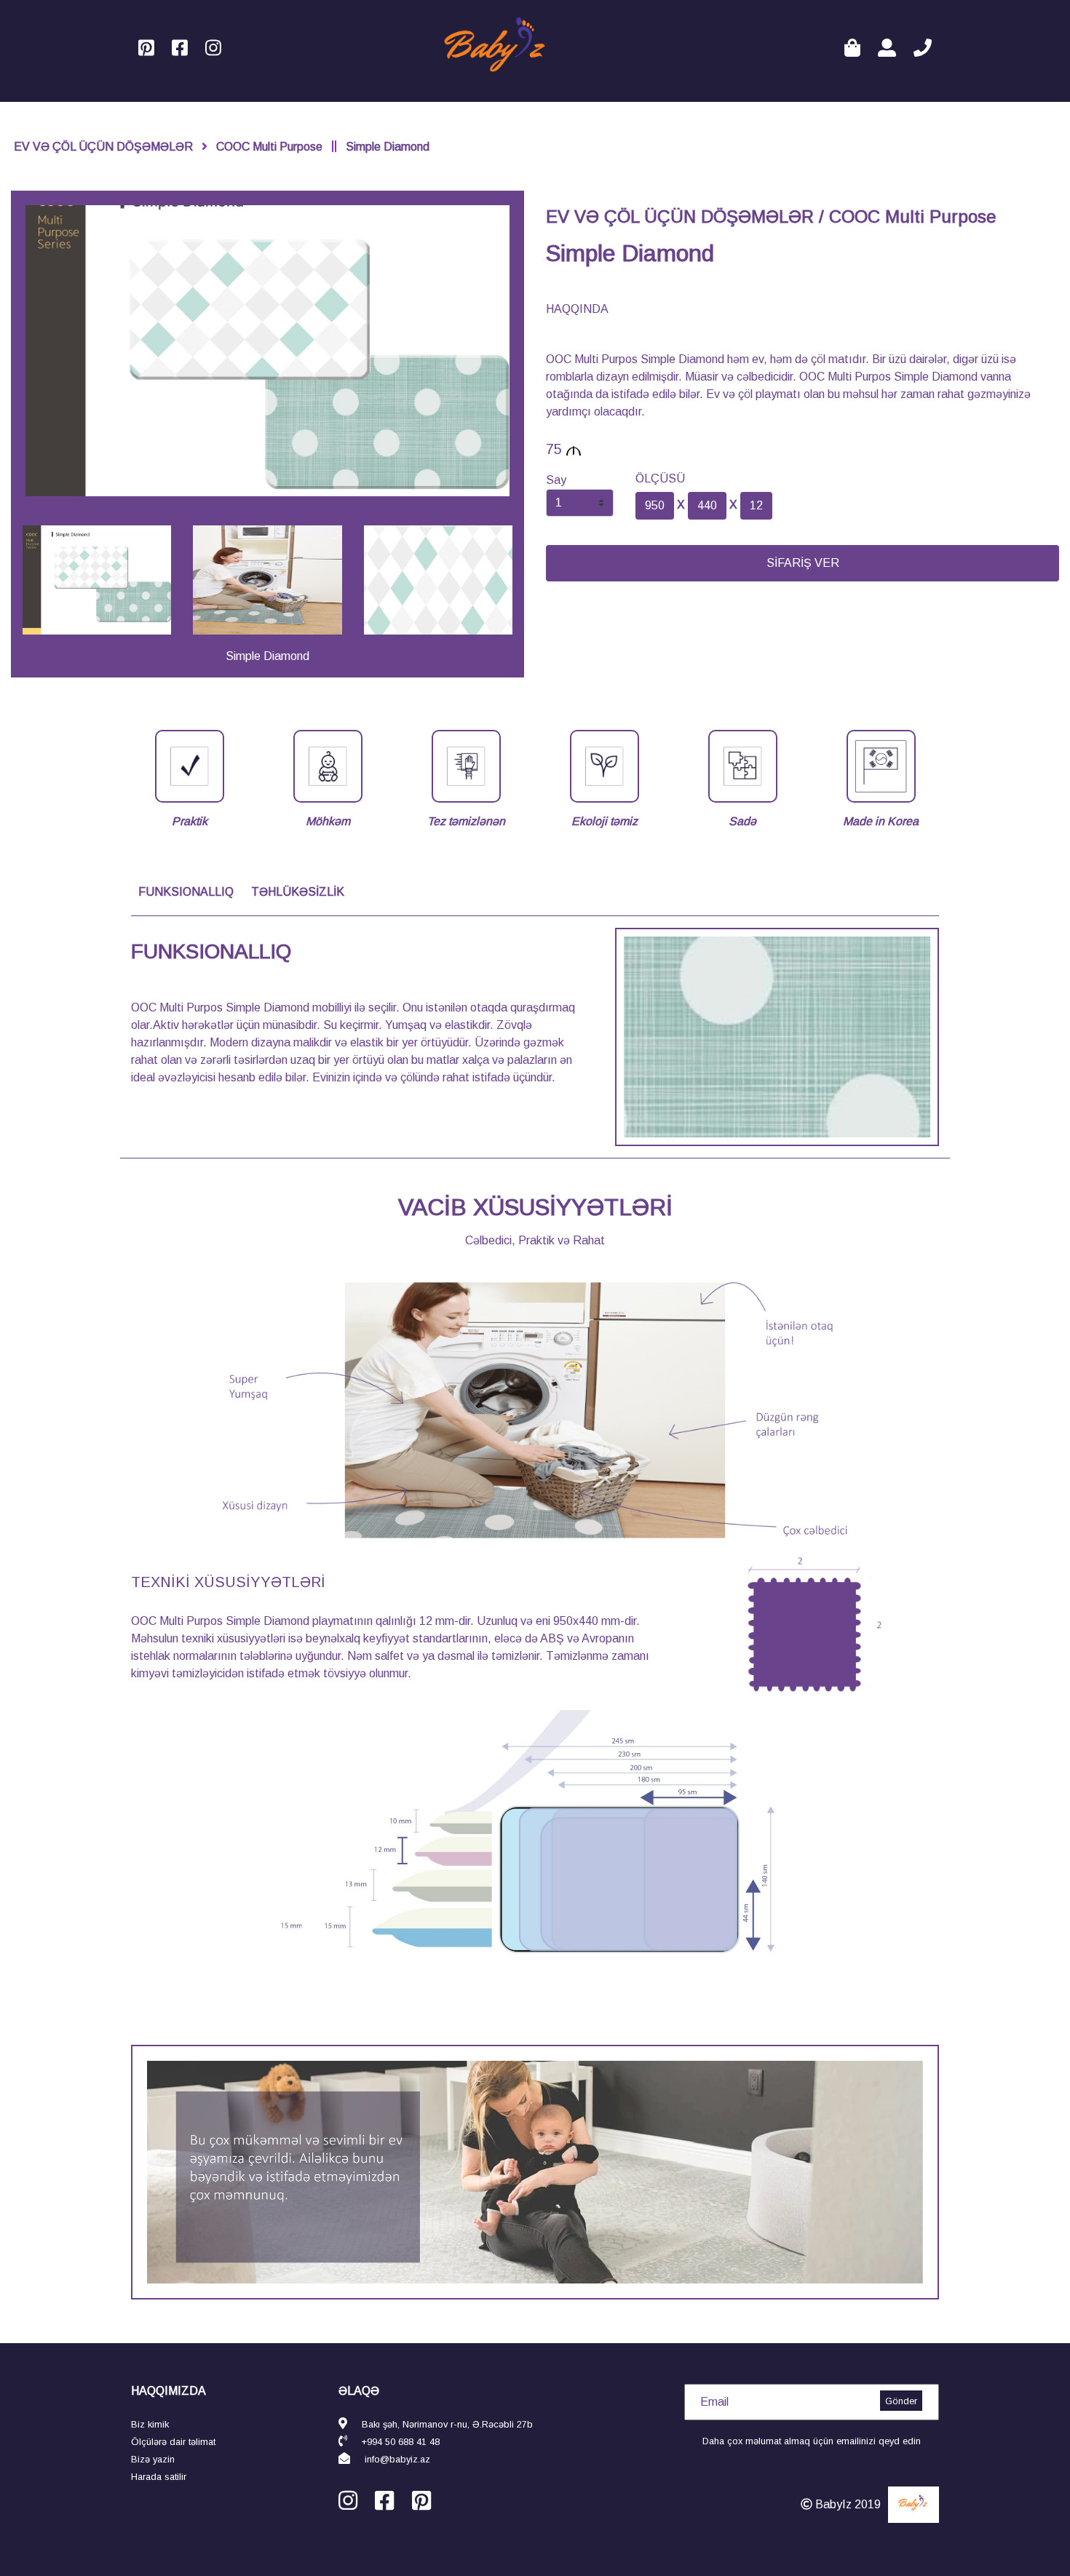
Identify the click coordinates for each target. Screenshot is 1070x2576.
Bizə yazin (153, 2459)
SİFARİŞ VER (803, 563)
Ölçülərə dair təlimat (173, 2442)
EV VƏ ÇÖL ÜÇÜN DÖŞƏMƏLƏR (103, 147)
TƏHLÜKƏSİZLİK (298, 892)
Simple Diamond (388, 147)
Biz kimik (150, 2424)
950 (655, 505)
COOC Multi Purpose (269, 147)
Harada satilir (159, 2477)
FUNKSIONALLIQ (186, 892)
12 (756, 505)
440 (707, 505)
